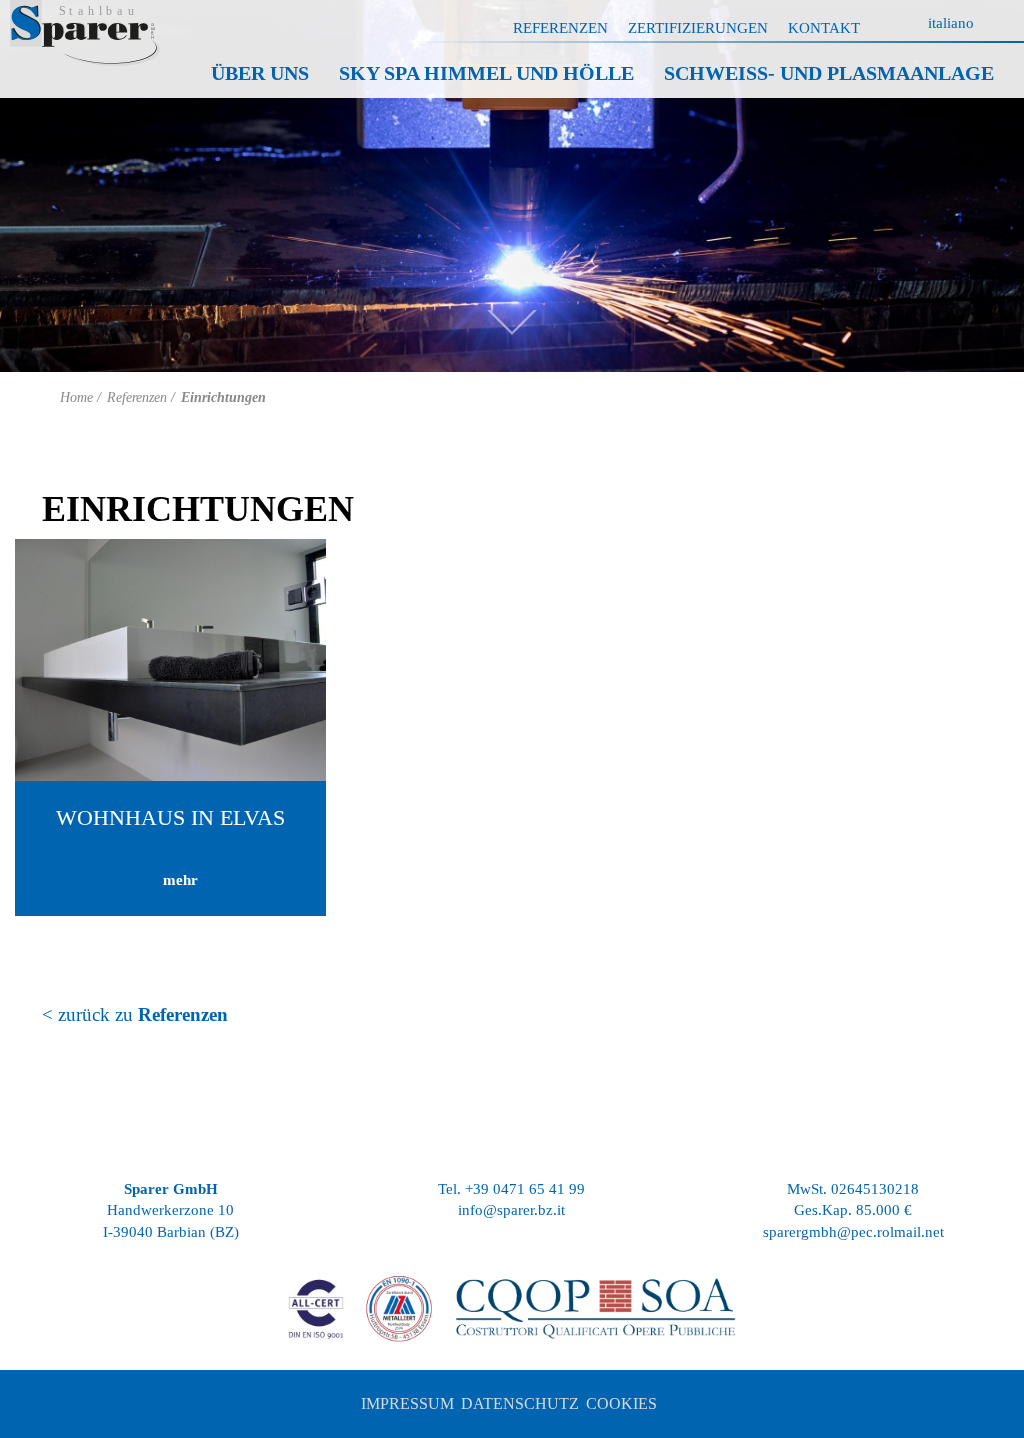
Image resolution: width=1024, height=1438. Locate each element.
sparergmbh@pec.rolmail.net (853, 1232)
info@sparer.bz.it (511, 1210)
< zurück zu (135, 1014)
